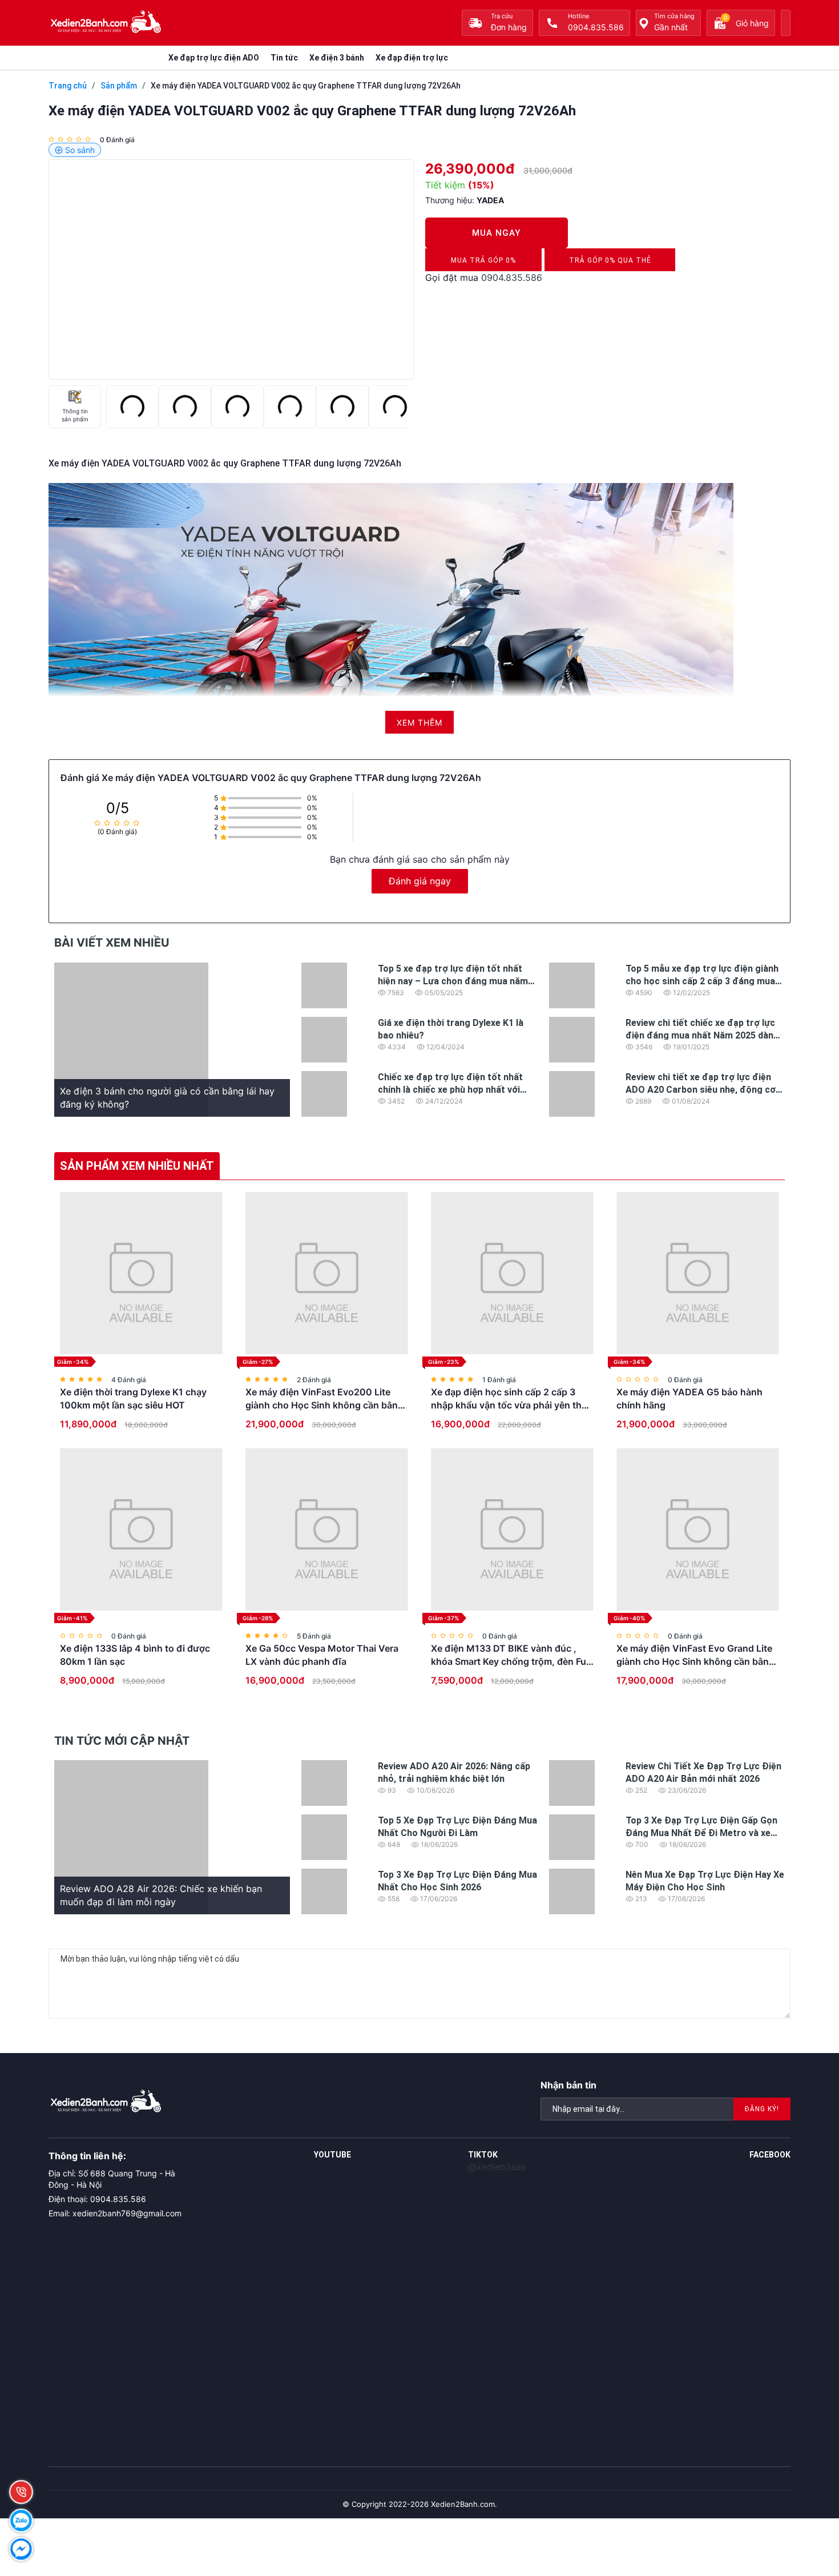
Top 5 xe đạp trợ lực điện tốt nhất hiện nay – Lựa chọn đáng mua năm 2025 (453, 981)
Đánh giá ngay (420, 881)
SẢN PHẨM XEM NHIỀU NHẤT (137, 1166)
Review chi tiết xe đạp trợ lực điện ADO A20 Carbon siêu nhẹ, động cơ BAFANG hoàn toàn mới (701, 1090)
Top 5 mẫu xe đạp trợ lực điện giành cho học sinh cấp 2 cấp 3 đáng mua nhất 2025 (702, 981)
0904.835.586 (512, 277)
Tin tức (284, 58)
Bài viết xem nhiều (112, 943)
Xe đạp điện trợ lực (412, 58)
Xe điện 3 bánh (337, 58)
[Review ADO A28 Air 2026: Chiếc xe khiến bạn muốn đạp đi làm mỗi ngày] (131, 1836)
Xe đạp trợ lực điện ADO (214, 58)
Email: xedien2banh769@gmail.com (115, 2213)
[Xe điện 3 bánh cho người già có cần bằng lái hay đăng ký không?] (131, 1039)
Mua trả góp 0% (483, 264)
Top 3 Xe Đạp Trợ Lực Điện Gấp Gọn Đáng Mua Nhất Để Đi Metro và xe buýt (701, 1833)
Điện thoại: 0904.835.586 (97, 2199)
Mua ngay (496, 233)
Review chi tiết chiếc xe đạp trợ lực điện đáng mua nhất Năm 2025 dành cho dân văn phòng (702, 1036)
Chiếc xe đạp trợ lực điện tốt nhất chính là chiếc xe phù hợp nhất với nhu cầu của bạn (450, 1090)
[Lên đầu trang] (805, 2496)
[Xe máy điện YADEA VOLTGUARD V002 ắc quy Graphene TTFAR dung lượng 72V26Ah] (231, 269)
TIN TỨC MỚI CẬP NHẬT (122, 1741)
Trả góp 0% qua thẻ (610, 264)
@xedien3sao (497, 2167)
